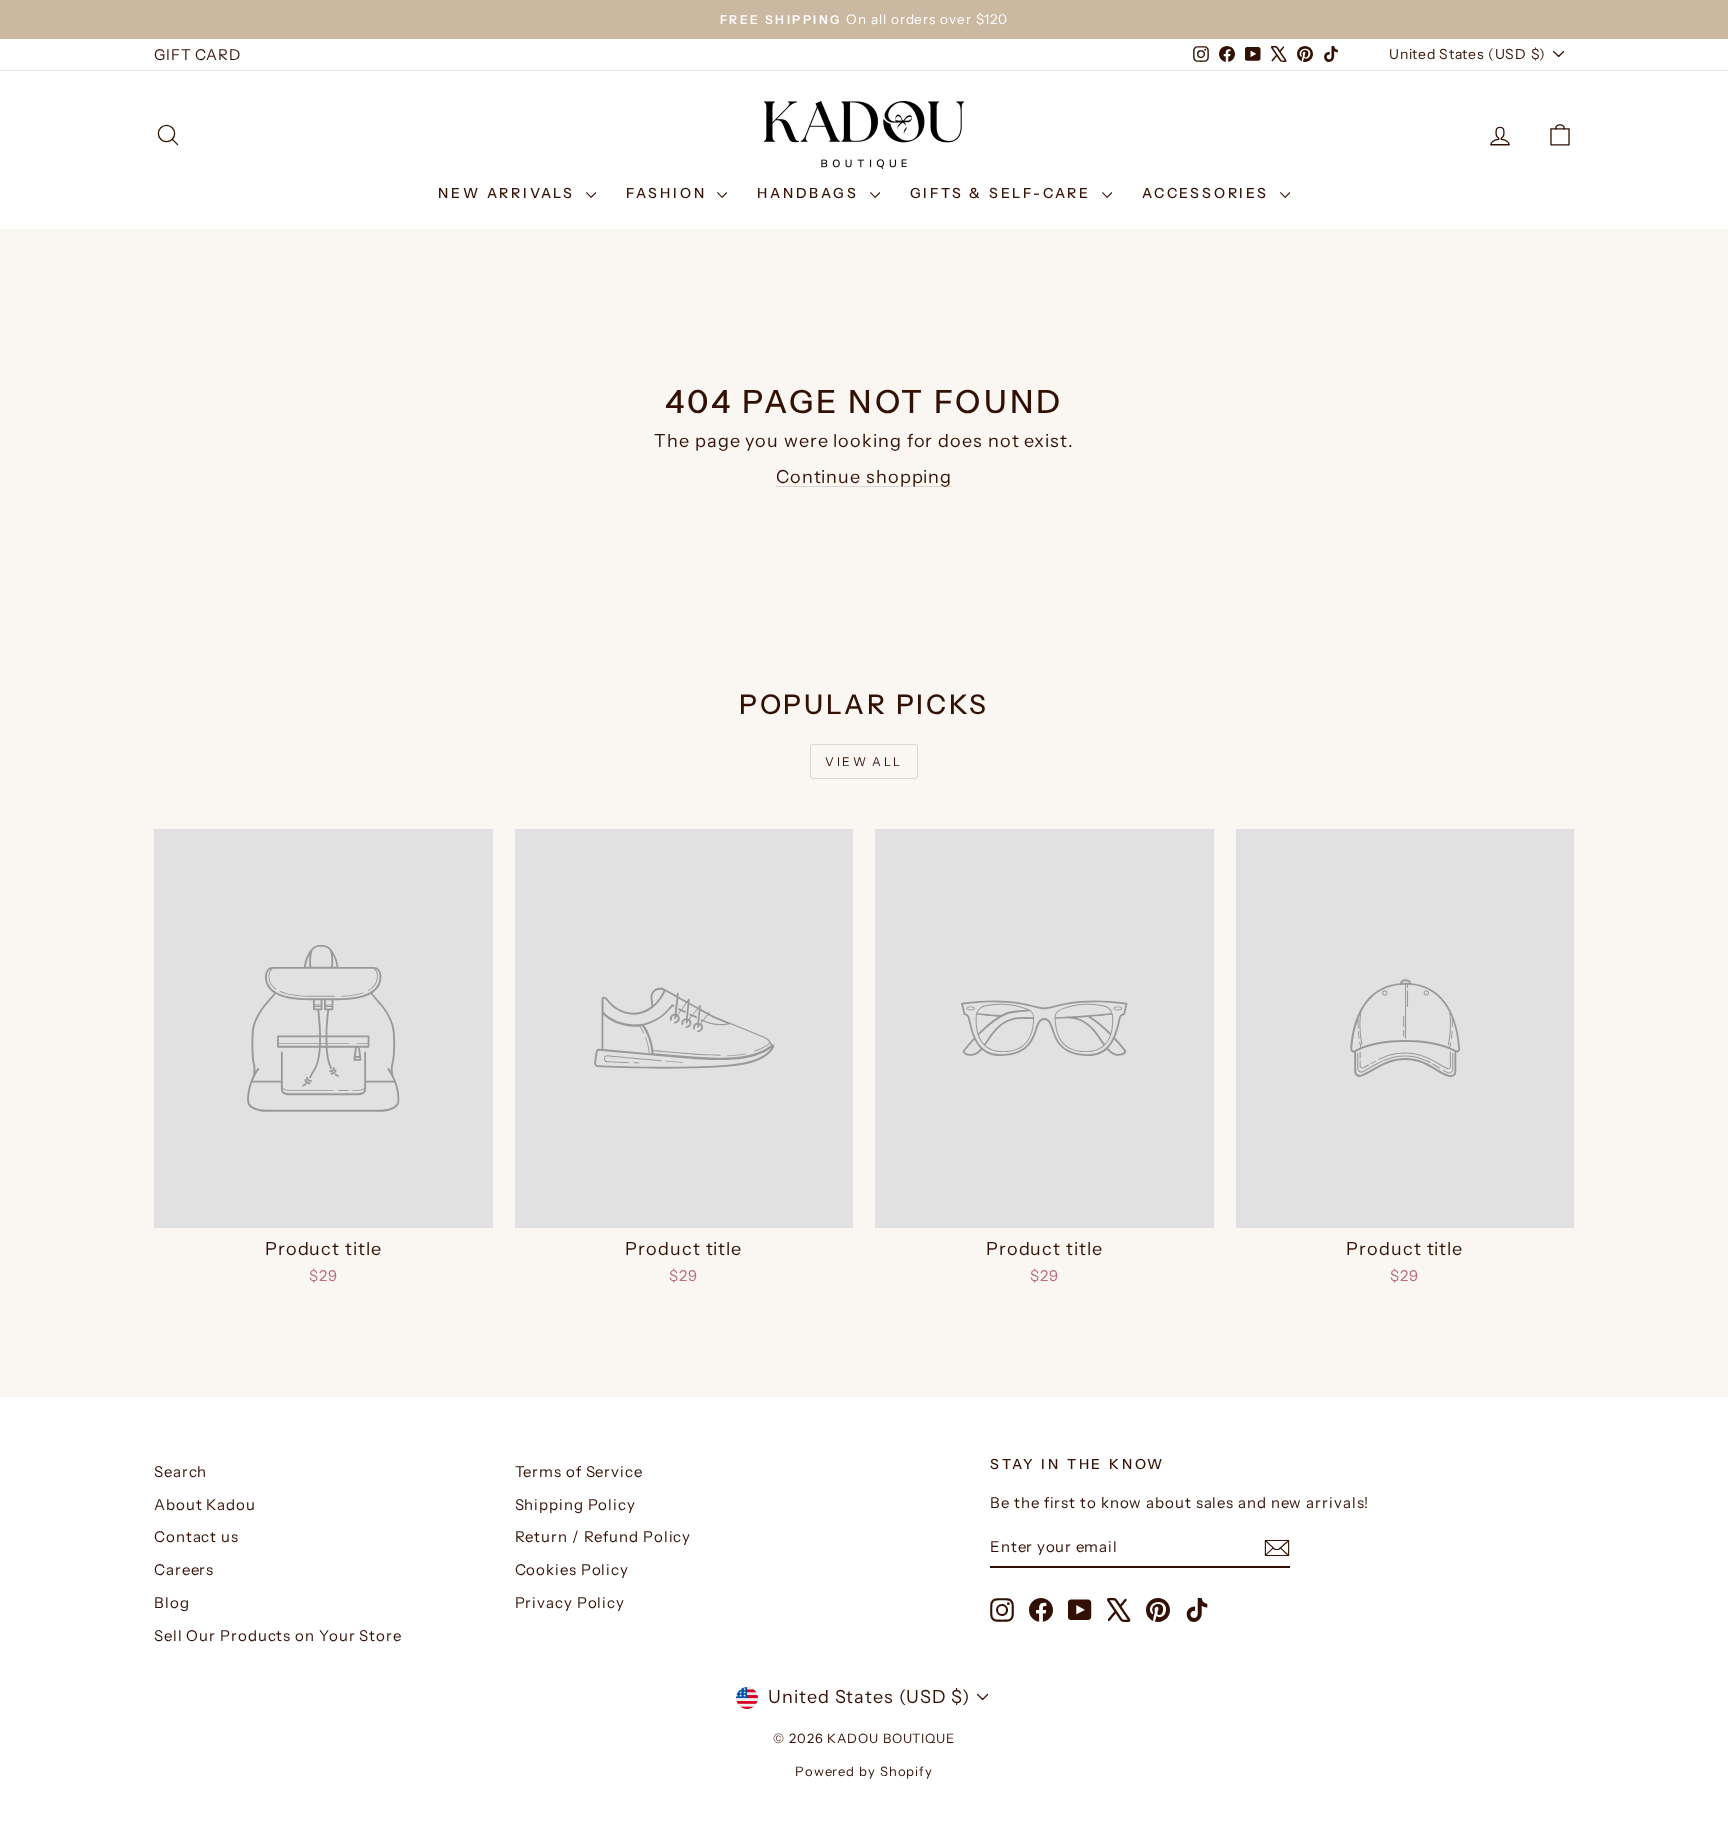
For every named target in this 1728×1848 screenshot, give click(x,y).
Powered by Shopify (864, 1771)
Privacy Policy (570, 1602)
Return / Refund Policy (603, 1536)
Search (180, 1471)
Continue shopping (864, 477)
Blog (172, 1602)
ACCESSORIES (1208, 193)
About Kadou (205, 1504)
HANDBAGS (810, 193)
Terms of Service (579, 1471)
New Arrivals (509, 193)
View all (863, 761)
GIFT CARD (197, 54)
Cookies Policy (572, 1569)
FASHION (669, 193)
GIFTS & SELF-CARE (1003, 193)
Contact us (196, 1536)
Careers (184, 1569)
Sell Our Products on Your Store (278, 1635)
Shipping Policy (576, 1504)
